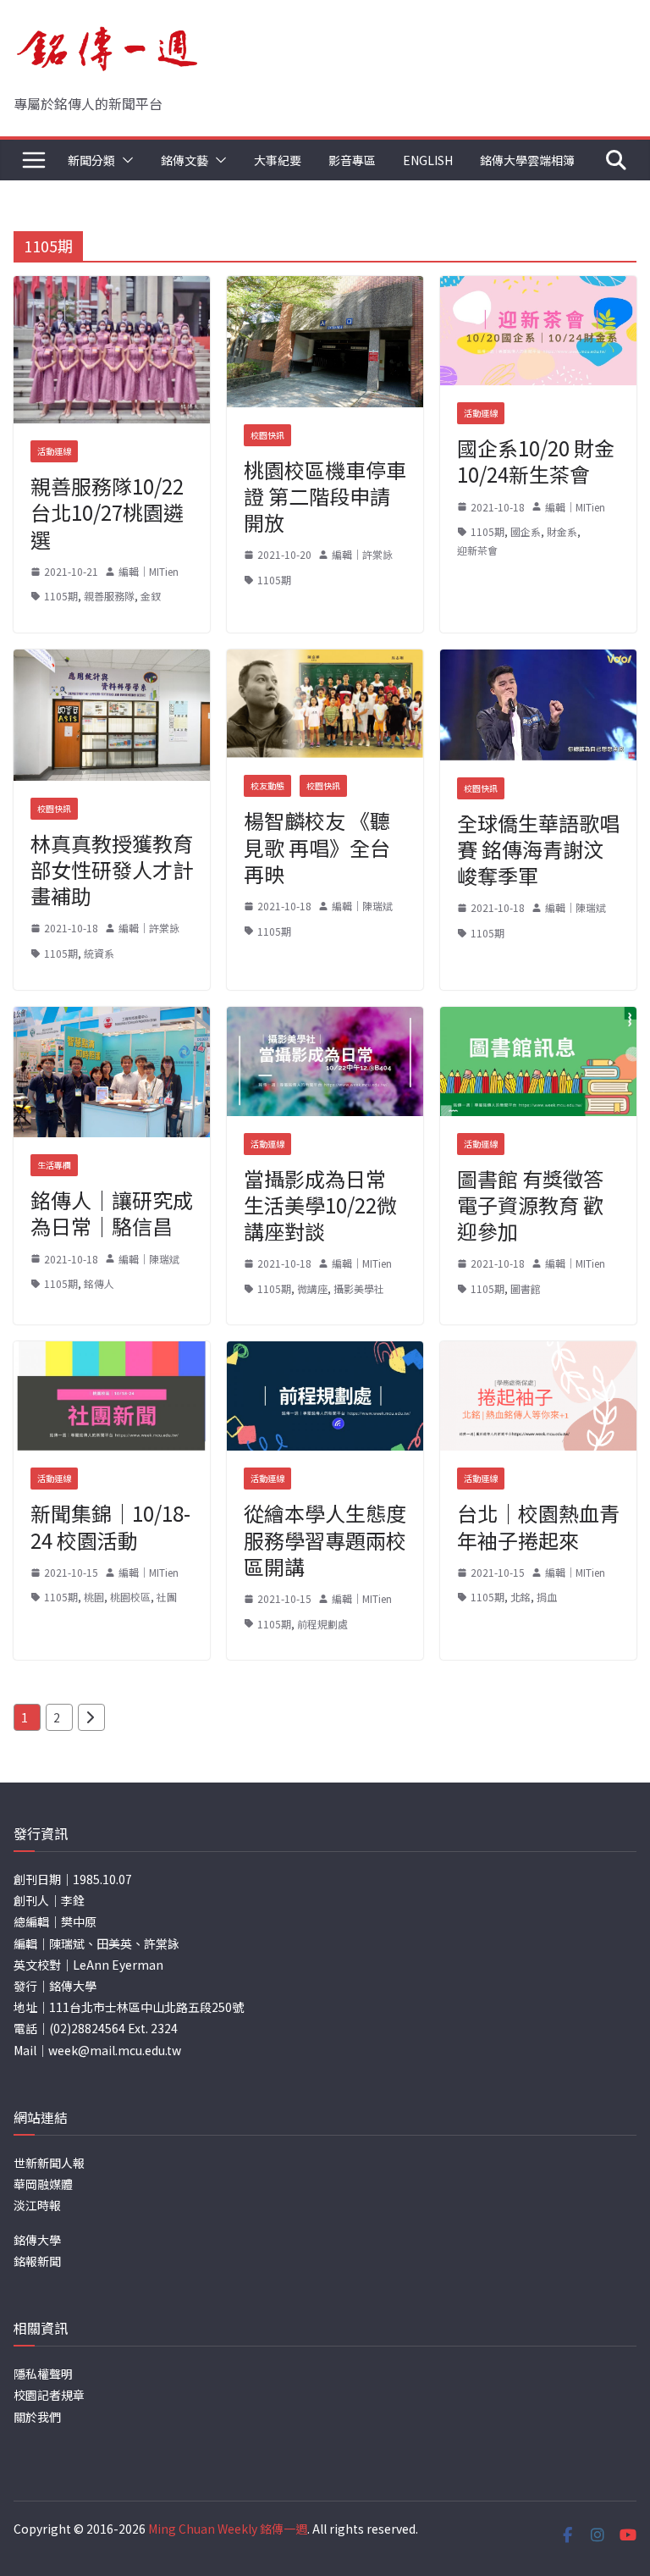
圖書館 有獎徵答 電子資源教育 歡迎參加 (530, 1205)
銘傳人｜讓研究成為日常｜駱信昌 (112, 1213)
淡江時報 (37, 2205)
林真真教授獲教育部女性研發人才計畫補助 (112, 869)
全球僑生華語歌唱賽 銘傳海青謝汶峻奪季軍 (538, 849)
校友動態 (267, 785)
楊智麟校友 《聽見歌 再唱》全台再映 (317, 846)
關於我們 (37, 2417)
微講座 (312, 1288)
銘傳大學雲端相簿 (527, 160)
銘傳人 (99, 1283)
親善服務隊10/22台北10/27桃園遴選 (107, 512)
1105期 (61, 596)
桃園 (94, 1597)
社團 (167, 1597)
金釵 (151, 596)
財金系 (562, 531)
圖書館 (526, 1288)
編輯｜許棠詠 (362, 554)
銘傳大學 (37, 2240)
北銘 (521, 1597)
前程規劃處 (322, 1624)
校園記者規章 (49, 2395)
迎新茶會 (477, 550)
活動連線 (54, 451)
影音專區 (352, 160)
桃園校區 (130, 1597)
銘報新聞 (37, 2261)
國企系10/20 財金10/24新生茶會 (536, 461)
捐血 (547, 1597)
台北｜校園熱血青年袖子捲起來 (538, 1526)
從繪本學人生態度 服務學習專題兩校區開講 (325, 1539)
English (428, 160)
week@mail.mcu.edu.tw (115, 2050)
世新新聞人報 (49, 2163)
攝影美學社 (359, 1288)
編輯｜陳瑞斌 (362, 906)
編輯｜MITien (149, 571)
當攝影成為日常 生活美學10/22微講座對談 (320, 1205)
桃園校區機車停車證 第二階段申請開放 (325, 496)
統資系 (99, 953)
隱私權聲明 (43, 2374)
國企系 (526, 531)
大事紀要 (278, 160)
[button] (124, 160)
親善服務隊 (109, 596)
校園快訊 (267, 435)
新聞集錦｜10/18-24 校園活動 (110, 1526)
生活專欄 (54, 1165)
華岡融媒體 (43, 2184)
